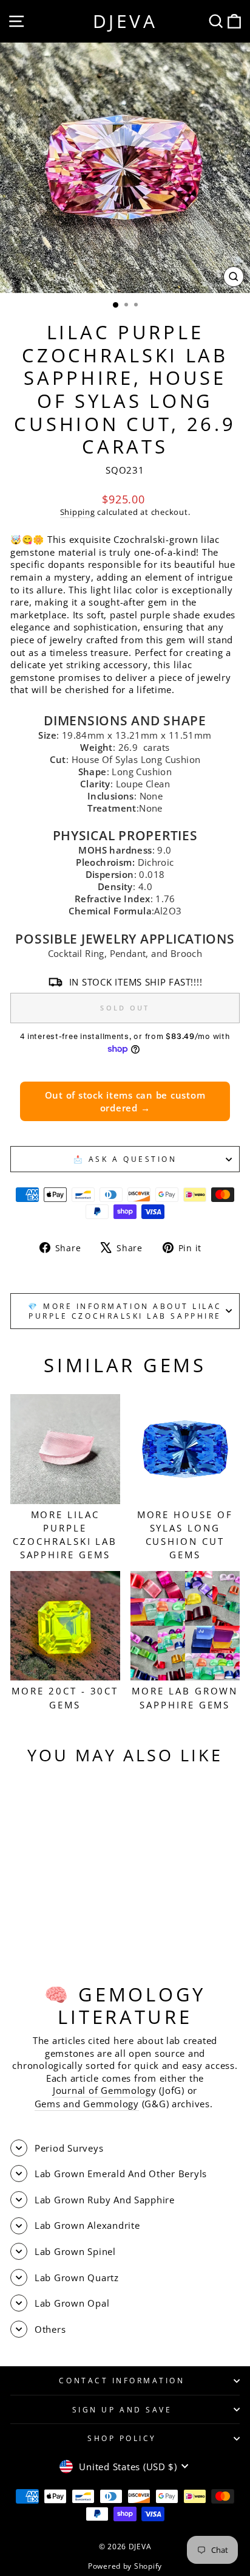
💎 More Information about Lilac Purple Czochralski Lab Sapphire (125, 1311)
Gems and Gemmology (87, 2104)
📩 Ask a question (125, 1159)
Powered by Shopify (125, 2566)
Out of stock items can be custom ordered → (125, 1101)
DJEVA (125, 21)
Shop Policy (122, 2438)
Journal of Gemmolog (102, 2090)
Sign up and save (122, 2409)
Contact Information (122, 2380)
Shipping (78, 512)
